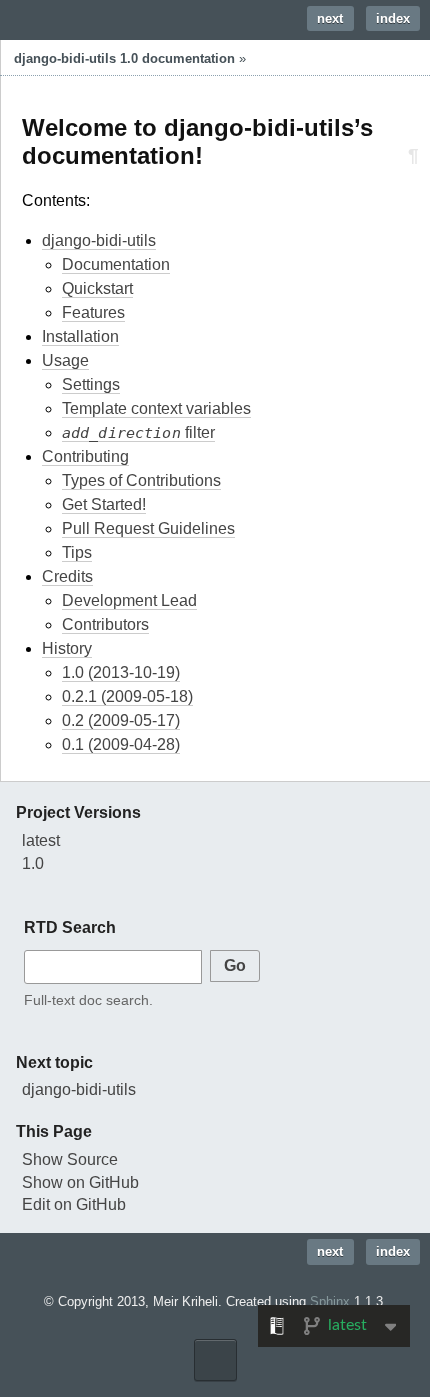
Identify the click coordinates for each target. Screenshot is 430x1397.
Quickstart (97, 288)
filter (138, 433)
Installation (80, 336)
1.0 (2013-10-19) (121, 672)
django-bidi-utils (99, 240)
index (393, 18)
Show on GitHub (80, 1182)
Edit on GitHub (74, 1204)
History (67, 648)
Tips (77, 552)
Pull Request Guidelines (148, 528)
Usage (65, 360)
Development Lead (129, 600)
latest (41, 840)
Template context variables (156, 408)
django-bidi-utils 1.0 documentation (124, 58)
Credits (67, 576)
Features (93, 312)
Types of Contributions (141, 480)
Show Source (70, 1159)
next (330, 18)
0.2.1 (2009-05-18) (127, 696)
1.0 (33, 863)
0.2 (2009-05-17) (121, 720)
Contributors (105, 624)
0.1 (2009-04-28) (121, 744)
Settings (91, 384)
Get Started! (104, 504)
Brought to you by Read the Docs (215, 1360)
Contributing (85, 456)
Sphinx (330, 1301)
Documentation (116, 264)
